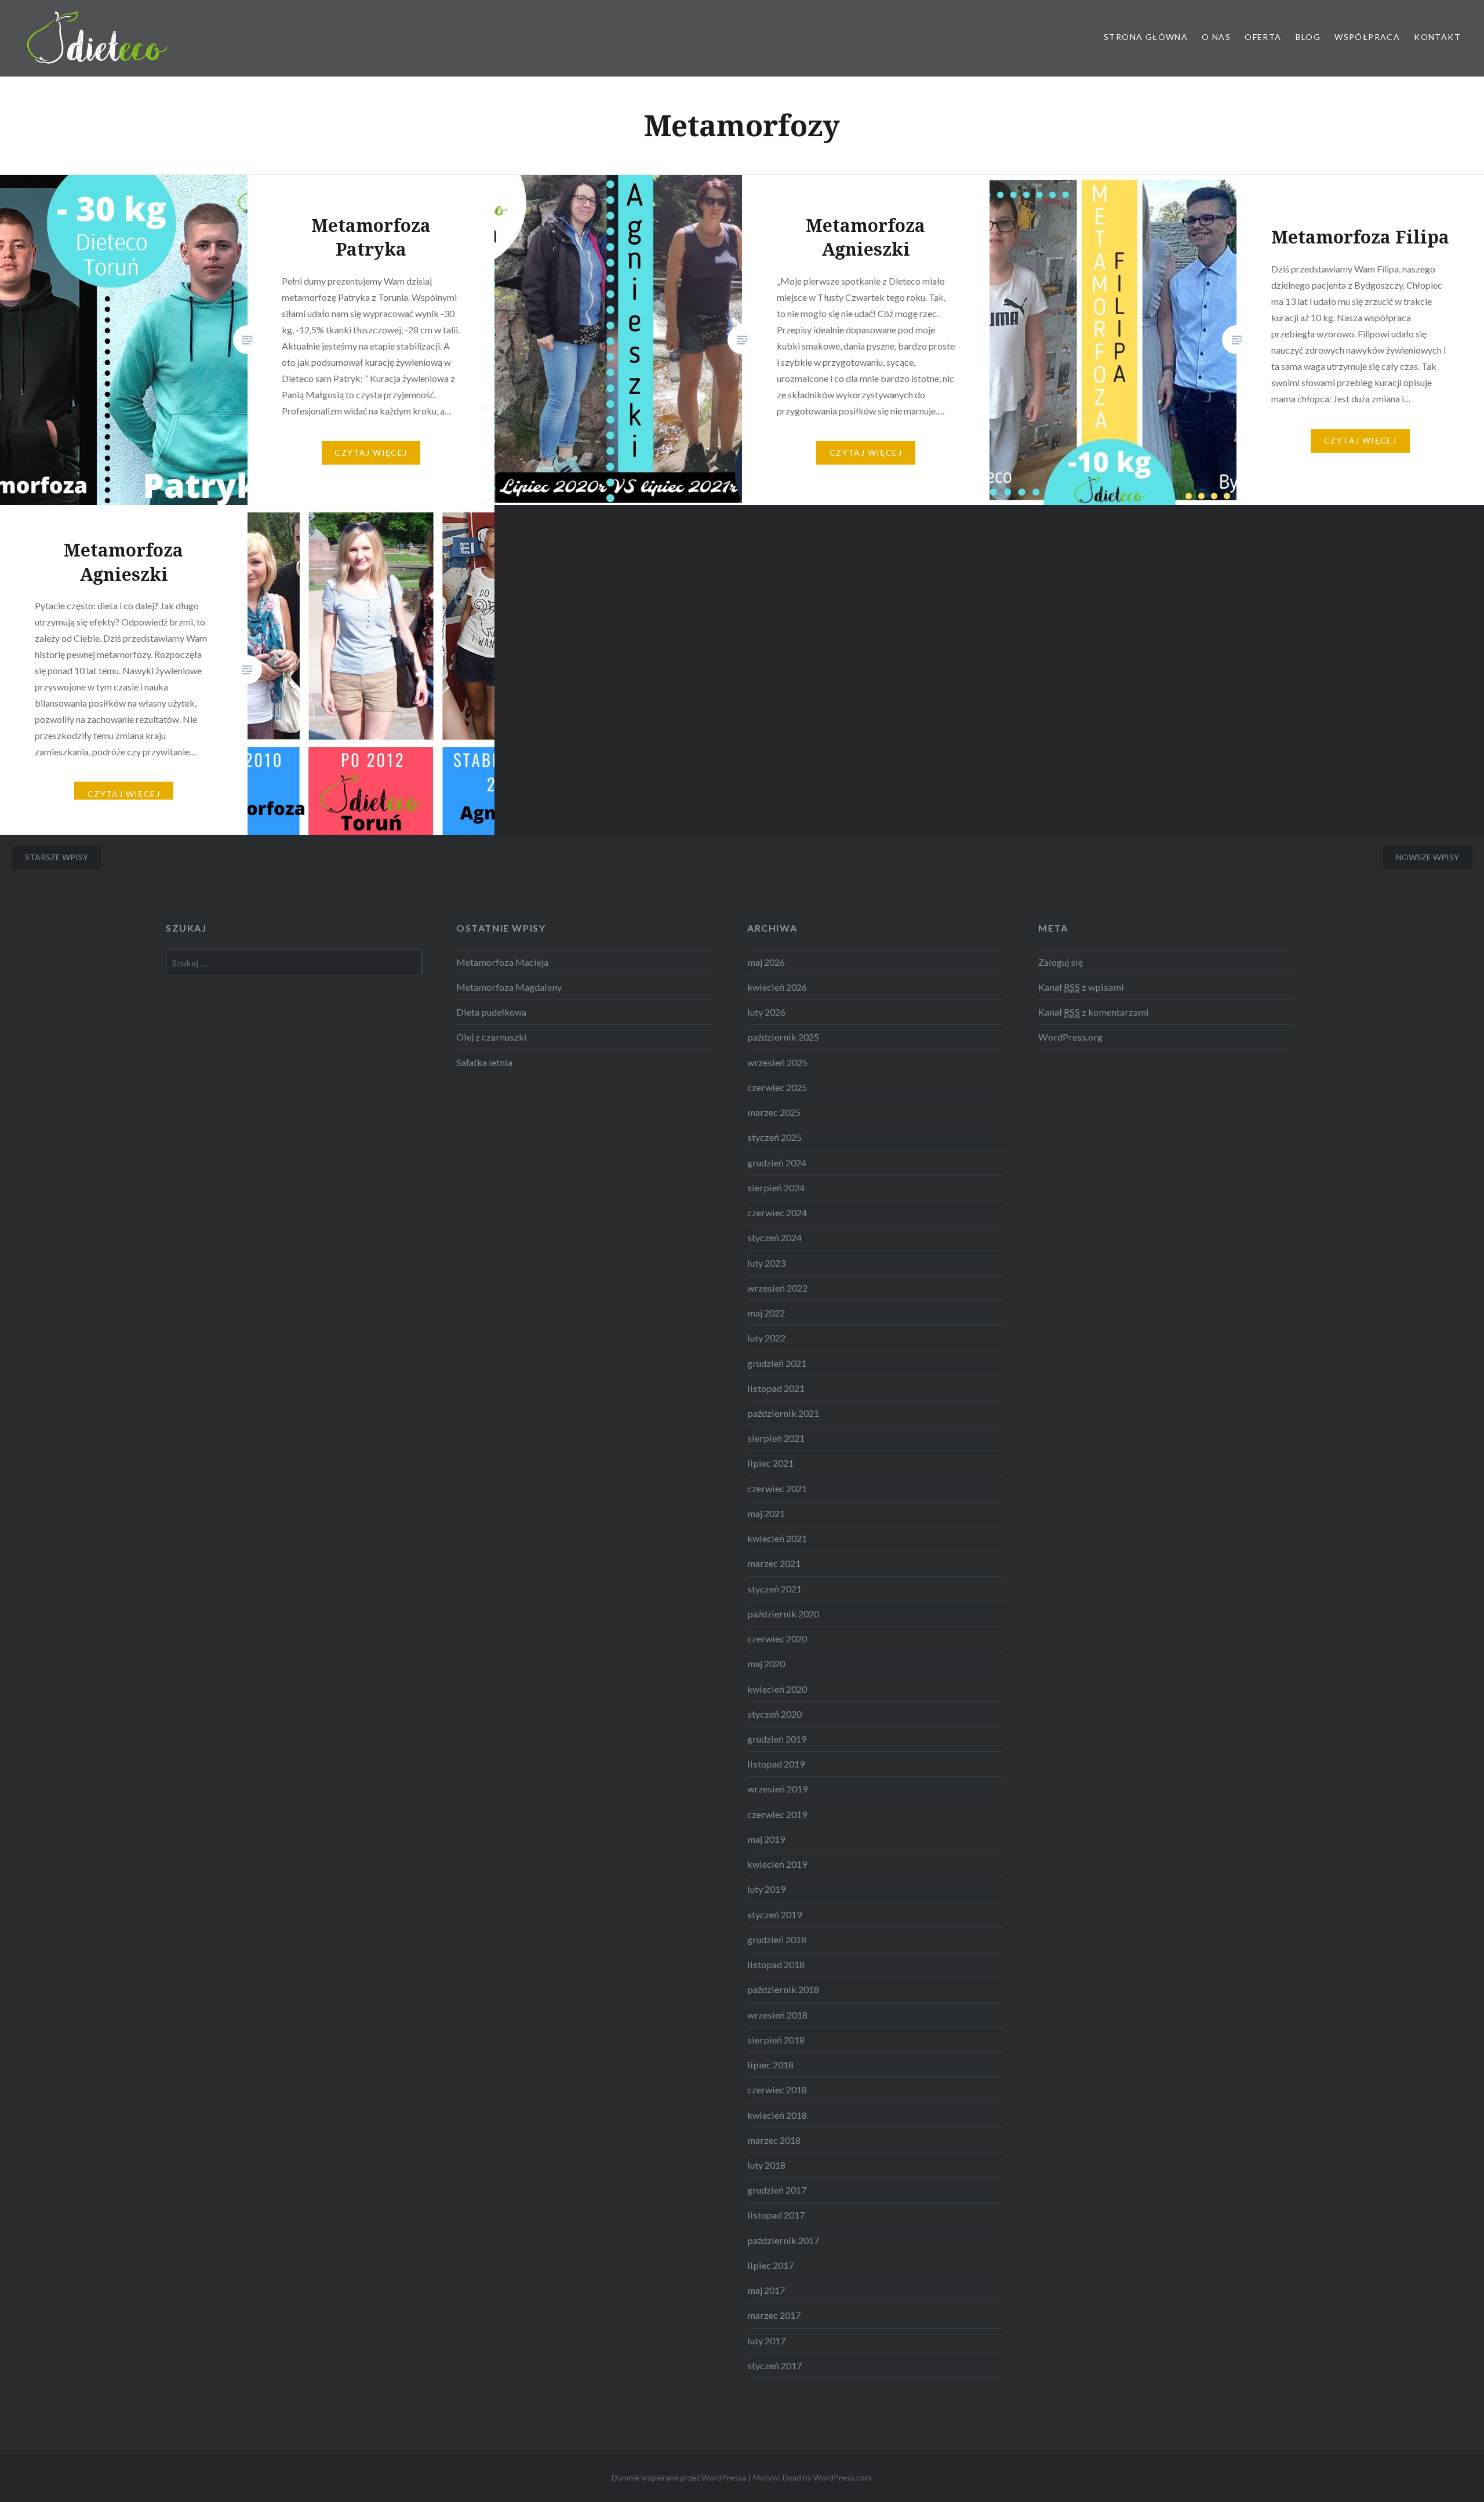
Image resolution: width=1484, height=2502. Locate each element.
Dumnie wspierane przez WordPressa (679, 2477)
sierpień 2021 (776, 1438)
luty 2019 (766, 1889)
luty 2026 (766, 1012)
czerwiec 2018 (777, 2090)
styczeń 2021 (774, 1589)
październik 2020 (783, 1614)
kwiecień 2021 (777, 1538)
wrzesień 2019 (777, 1789)
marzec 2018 (774, 2140)
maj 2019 (766, 1839)
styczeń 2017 (774, 2365)
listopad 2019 (776, 1764)
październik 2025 (783, 1037)
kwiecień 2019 (777, 1864)
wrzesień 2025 (777, 1062)
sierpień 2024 (776, 1188)
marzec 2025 (774, 1112)
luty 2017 (766, 2341)
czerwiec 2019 (777, 1814)
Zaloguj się (1061, 962)
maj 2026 (766, 962)
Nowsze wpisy (1427, 857)
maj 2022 (766, 1313)
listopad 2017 (776, 2215)
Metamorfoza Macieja (502, 962)
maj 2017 (766, 2290)
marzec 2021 (774, 1563)
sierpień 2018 (776, 2040)
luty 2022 (766, 1338)
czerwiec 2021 (777, 1488)
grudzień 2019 (777, 1739)
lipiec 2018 (770, 2065)
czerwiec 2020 (777, 1639)
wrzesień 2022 (777, 1288)
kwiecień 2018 (777, 2115)
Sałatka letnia (484, 1062)
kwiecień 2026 (777, 987)
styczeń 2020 (774, 1714)
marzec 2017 (774, 2315)
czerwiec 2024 (777, 1212)
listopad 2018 (776, 1964)
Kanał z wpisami (1081, 987)
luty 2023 (766, 1263)
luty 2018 (766, 2165)
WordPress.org (1070, 1037)
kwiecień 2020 (777, 1689)
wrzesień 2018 (777, 2015)
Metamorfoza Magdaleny (509, 987)
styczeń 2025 (774, 1137)
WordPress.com (842, 2477)
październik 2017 (783, 2240)
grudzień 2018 (777, 1939)
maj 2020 (766, 1663)
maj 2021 (766, 1513)
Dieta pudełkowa (491, 1012)
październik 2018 (783, 1989)
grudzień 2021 (777, 1363)
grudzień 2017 (777, 2190)
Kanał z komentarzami (1094, 1012)
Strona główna (1146, 37)
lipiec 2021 (770, 1463)
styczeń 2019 (774, 1914)
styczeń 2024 (774, 1237)
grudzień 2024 (777, 1163)
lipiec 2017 (770, 2265)
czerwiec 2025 (777, 1087)
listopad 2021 (776, 1388)
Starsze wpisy (57, 857)
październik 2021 (783, 1413)
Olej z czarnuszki (492, 1037)
